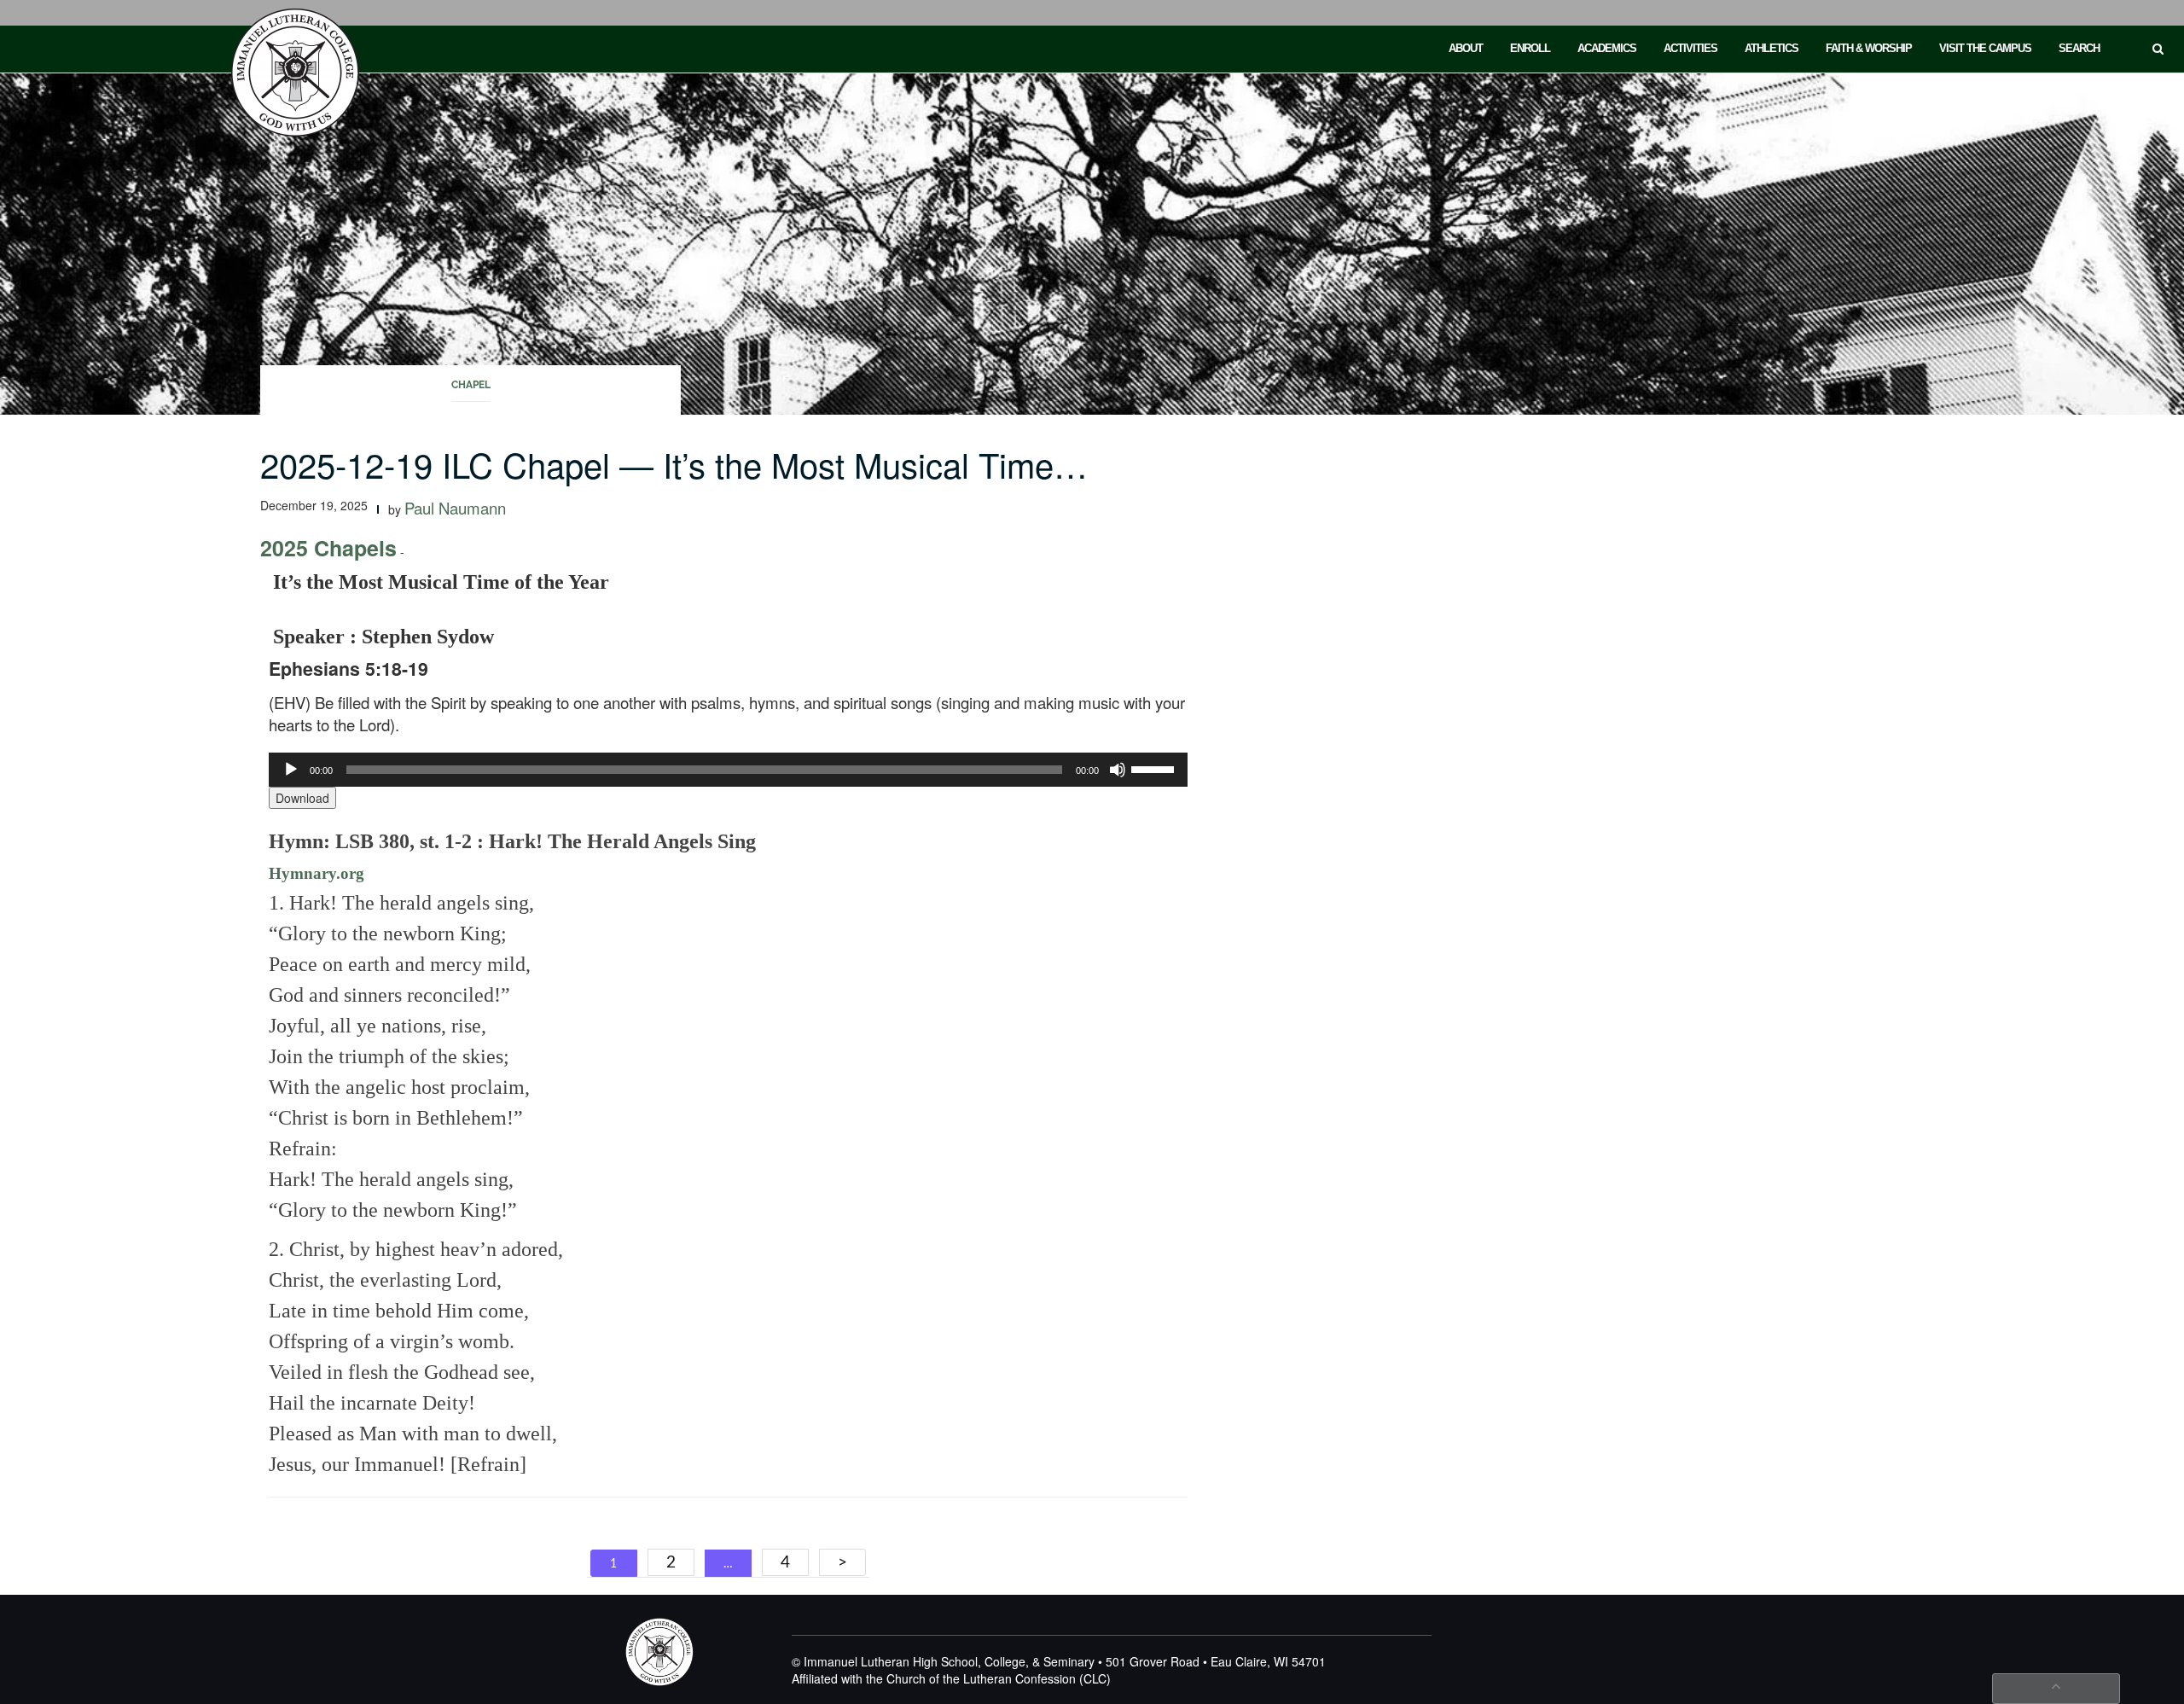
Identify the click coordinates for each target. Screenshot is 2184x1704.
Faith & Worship (1869, 48)
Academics (1607, 48)
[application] (728, 770)
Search (2079, 48)
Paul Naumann (455, 508)
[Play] (291, 770)
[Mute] (1118, 770)
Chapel (471, 385)
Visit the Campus (1985, 48)
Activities (1690, 48)
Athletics (1772, 48)
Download (302, 798)
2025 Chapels (328, 548)
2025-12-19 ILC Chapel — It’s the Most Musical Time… (674, 464)
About (1466, 48)
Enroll (1530, 48)
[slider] (1155, 768)
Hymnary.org (317, 873)
